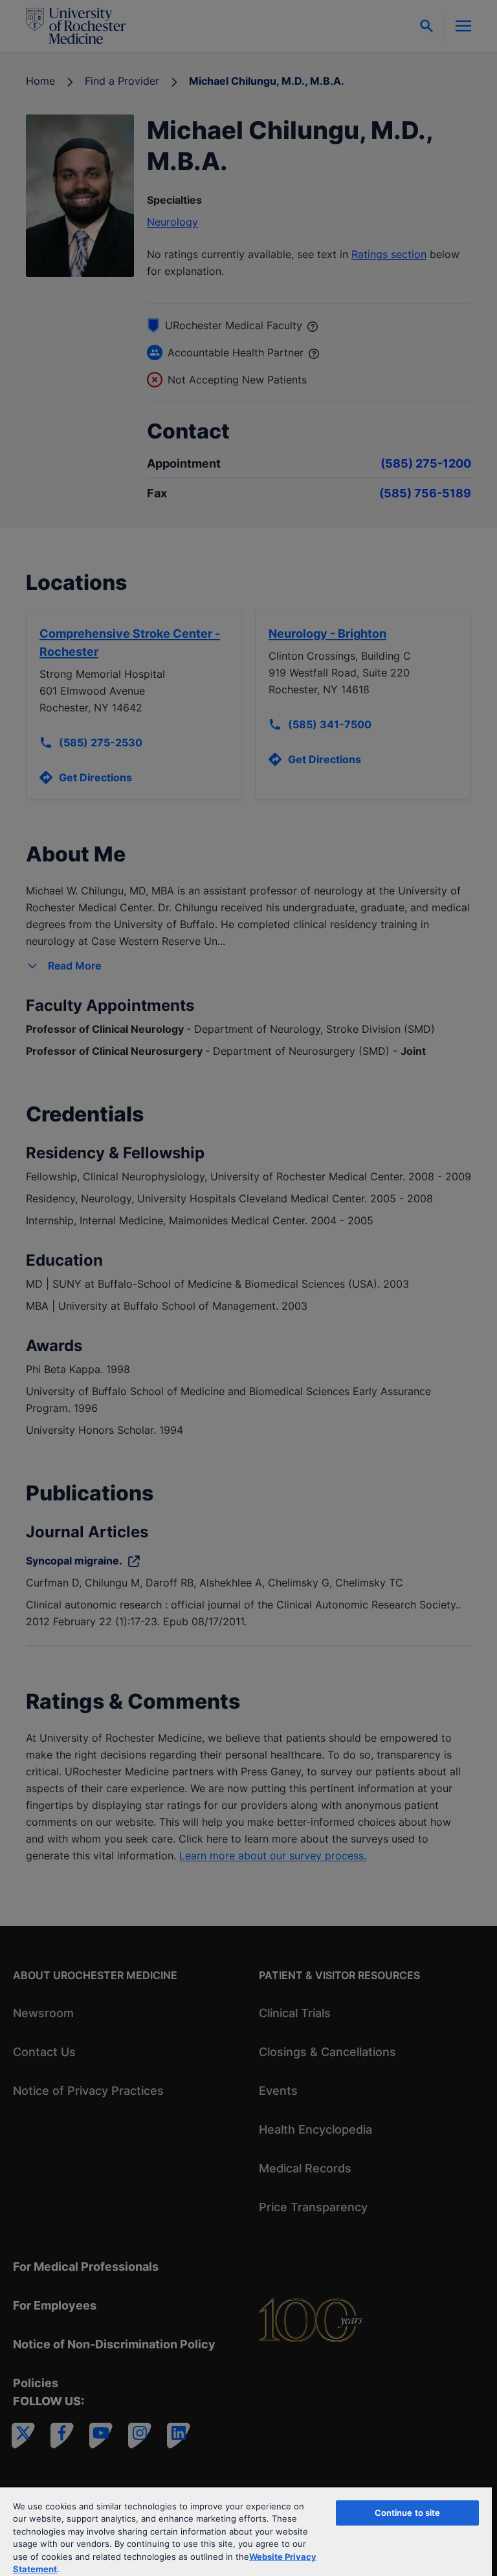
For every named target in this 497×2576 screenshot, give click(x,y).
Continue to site (408, 2513)
